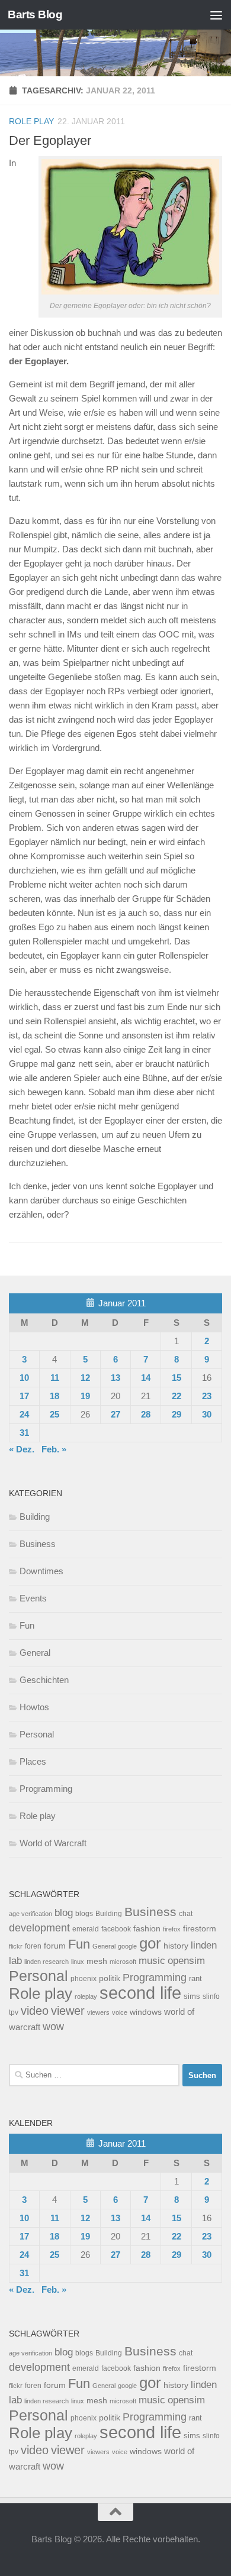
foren (33, 1946)
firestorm (200, 1929)
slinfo (211, 1996)
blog (64, 1913)
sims (192, 1996)
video (35, 2011)
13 (115, 1378)
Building (35, 1517)
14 (146, 1378)
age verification (31, 1914)
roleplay (86, 1996)
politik (110, 1978)
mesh (97, 1961)
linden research (46, 1962)
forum (55, 1946)
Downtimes (41, 1571)
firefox (172, 1929)
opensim (186, 1960)
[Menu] (216, 15)
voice (120, 2012)
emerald (86, 1929)
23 (207, 1396)
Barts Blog (35, 14)
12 (85, 1378)
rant (195, 1979)
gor (150, 1943)
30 (207, 1414)
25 (54, 1414)
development (39, 1928)
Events (33, 1598)
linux (78, 1962)
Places (33, 1761)
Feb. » (54, 1449)
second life (140, 1993)
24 (24, 1414)
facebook (116, 1929)
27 (115, 1414)
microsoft (123, 1962)
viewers (98, 2012)
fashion (147, 1929)
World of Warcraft (53, 1843)
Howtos (34, 1707)
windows (146, 2012)
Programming (46, 1789)
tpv (14, 2012)
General (35, 1653)
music (152, 1961)
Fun (27, 1625)
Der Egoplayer (50, 140)
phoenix (84, 1979)
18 (54, 1396)
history (176, 1946)
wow (53, 2027)
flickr (16, 1946)
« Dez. (22, 1449)
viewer (68, 2011)
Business (38, 1544)
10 (24, 1378)
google (127, 1946)
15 (177, 1378)
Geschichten (44, 1680)
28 (146, 1414)
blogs (84, 1914)
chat (186, 1914)
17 (24, 1396)
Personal (37, 1734)
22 (177, 1396)
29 (177, 1414)
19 (85, 1396)
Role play (31, 121)
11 (55, 1378)
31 (24, 1433)
